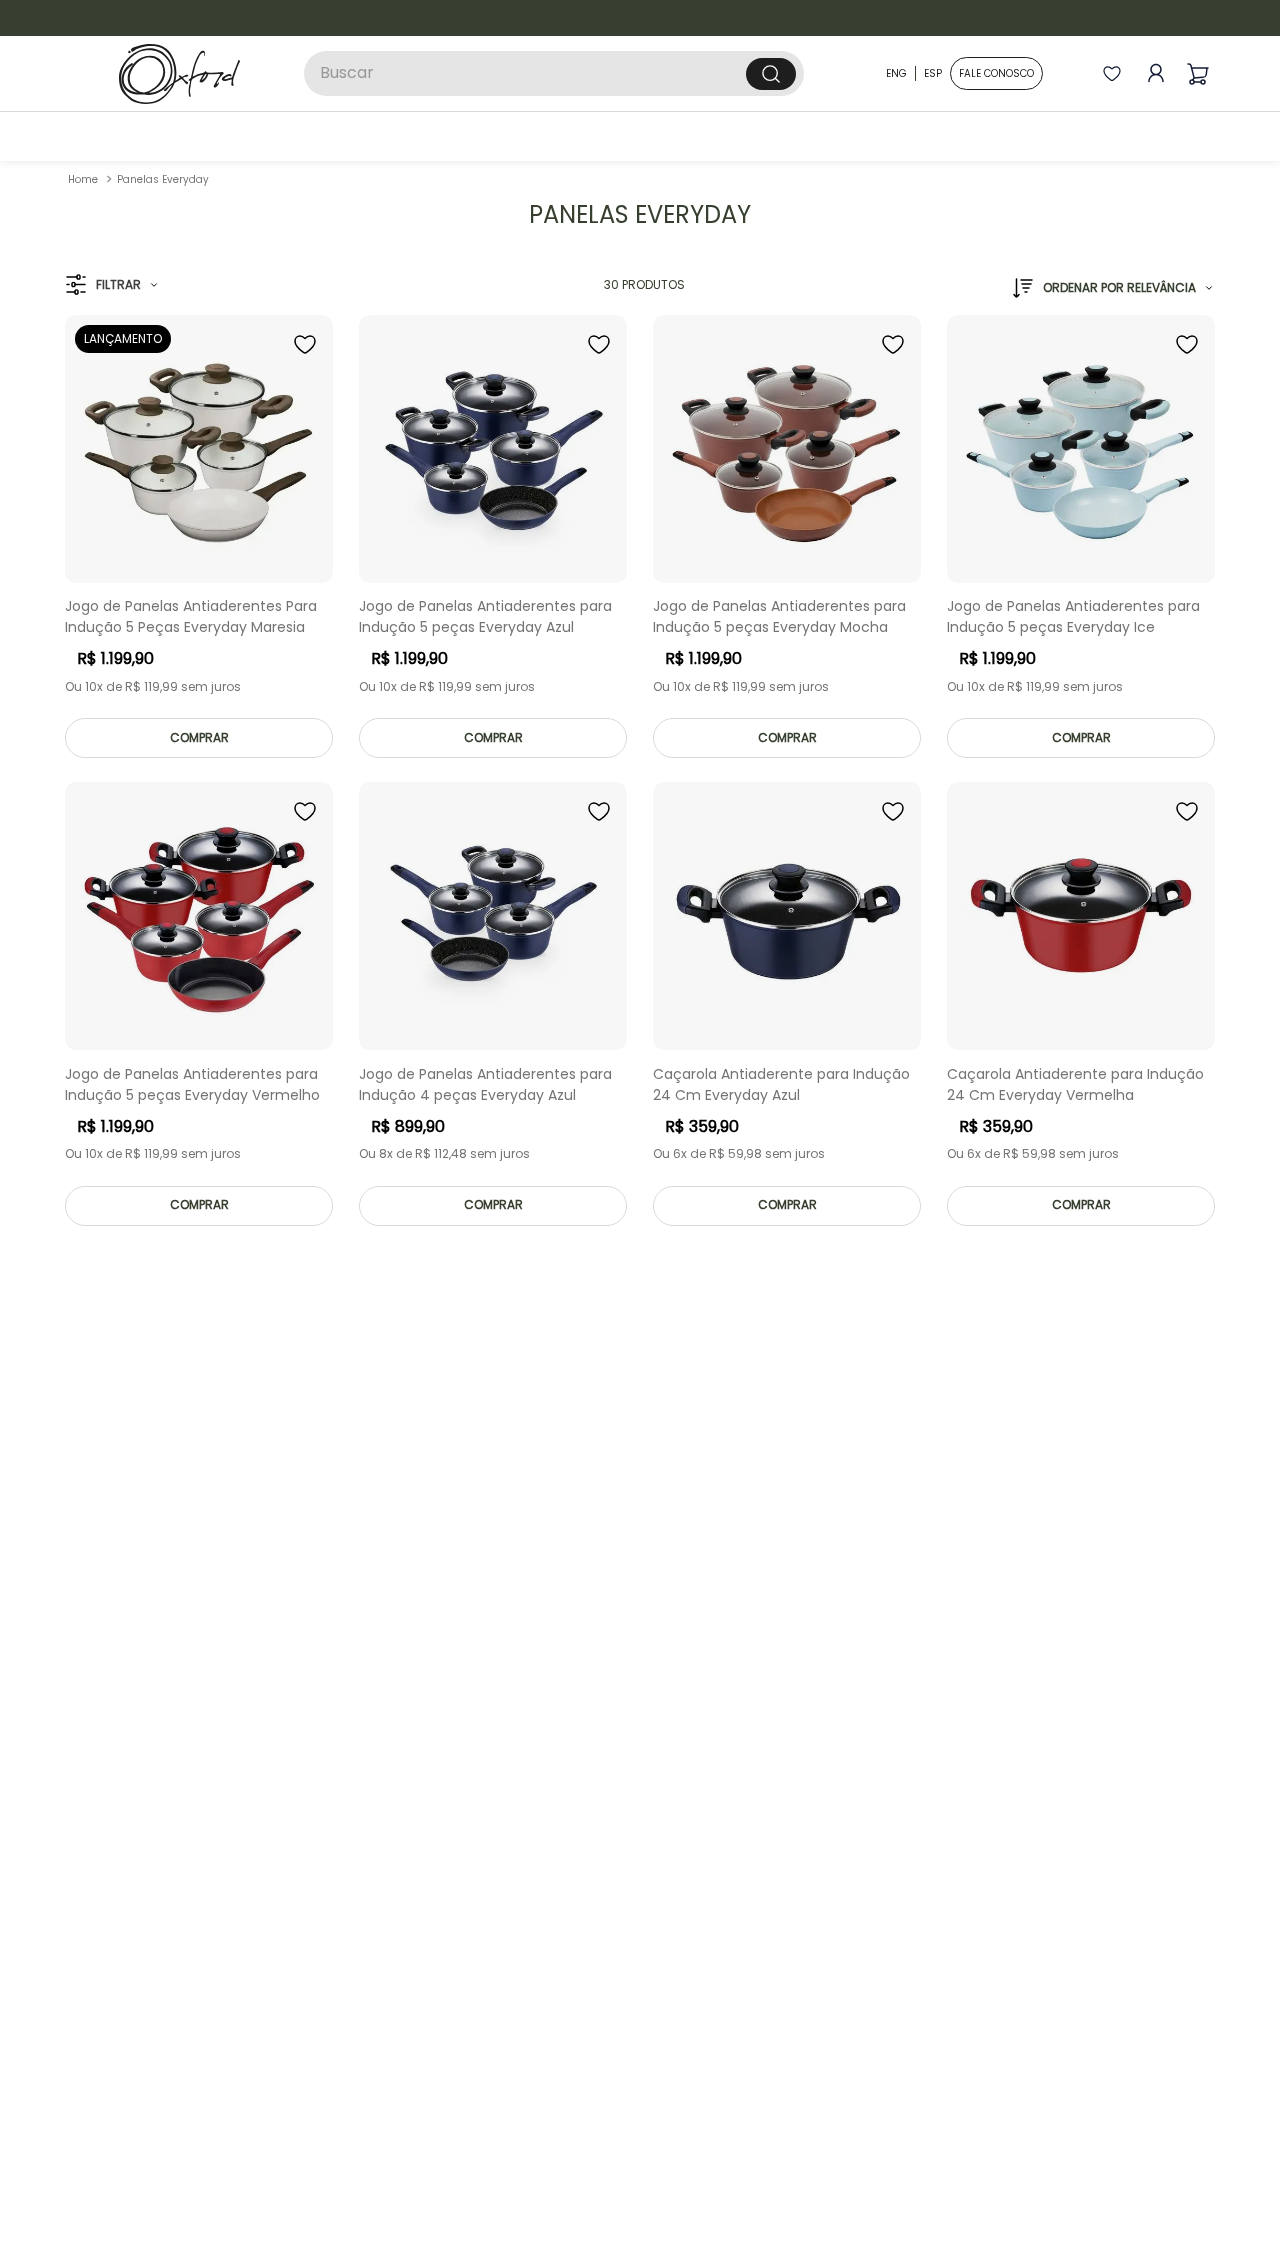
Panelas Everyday (163, 179)
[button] (111, 285)
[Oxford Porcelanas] (179, 74)
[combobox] (554, 73)
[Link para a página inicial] (83, 179)
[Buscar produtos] (771, 74)
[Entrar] (1152, 73)
